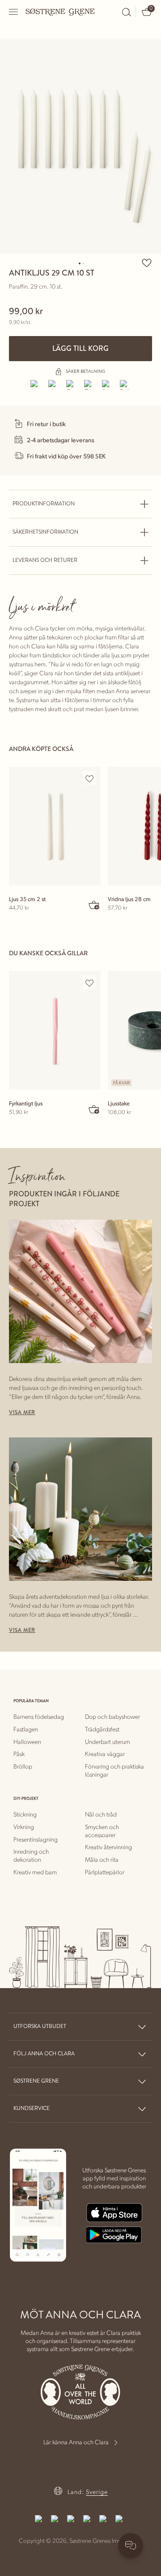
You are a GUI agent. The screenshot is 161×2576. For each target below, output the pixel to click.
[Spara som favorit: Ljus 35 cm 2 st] (89, 778)
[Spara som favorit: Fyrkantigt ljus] (89, 983)
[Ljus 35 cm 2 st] (55, 826)
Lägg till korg (80, 348)
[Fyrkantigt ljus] (55, 1030)
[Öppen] (14, 12)
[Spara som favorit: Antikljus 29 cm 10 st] (147, 263)
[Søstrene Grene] (60, 12)
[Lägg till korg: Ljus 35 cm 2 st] (94, 905)
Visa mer (22, 1413)
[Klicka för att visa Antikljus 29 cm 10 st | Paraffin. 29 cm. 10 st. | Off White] (80, 146)
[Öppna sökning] (127, 12)
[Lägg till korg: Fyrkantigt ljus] (94, 1109)
